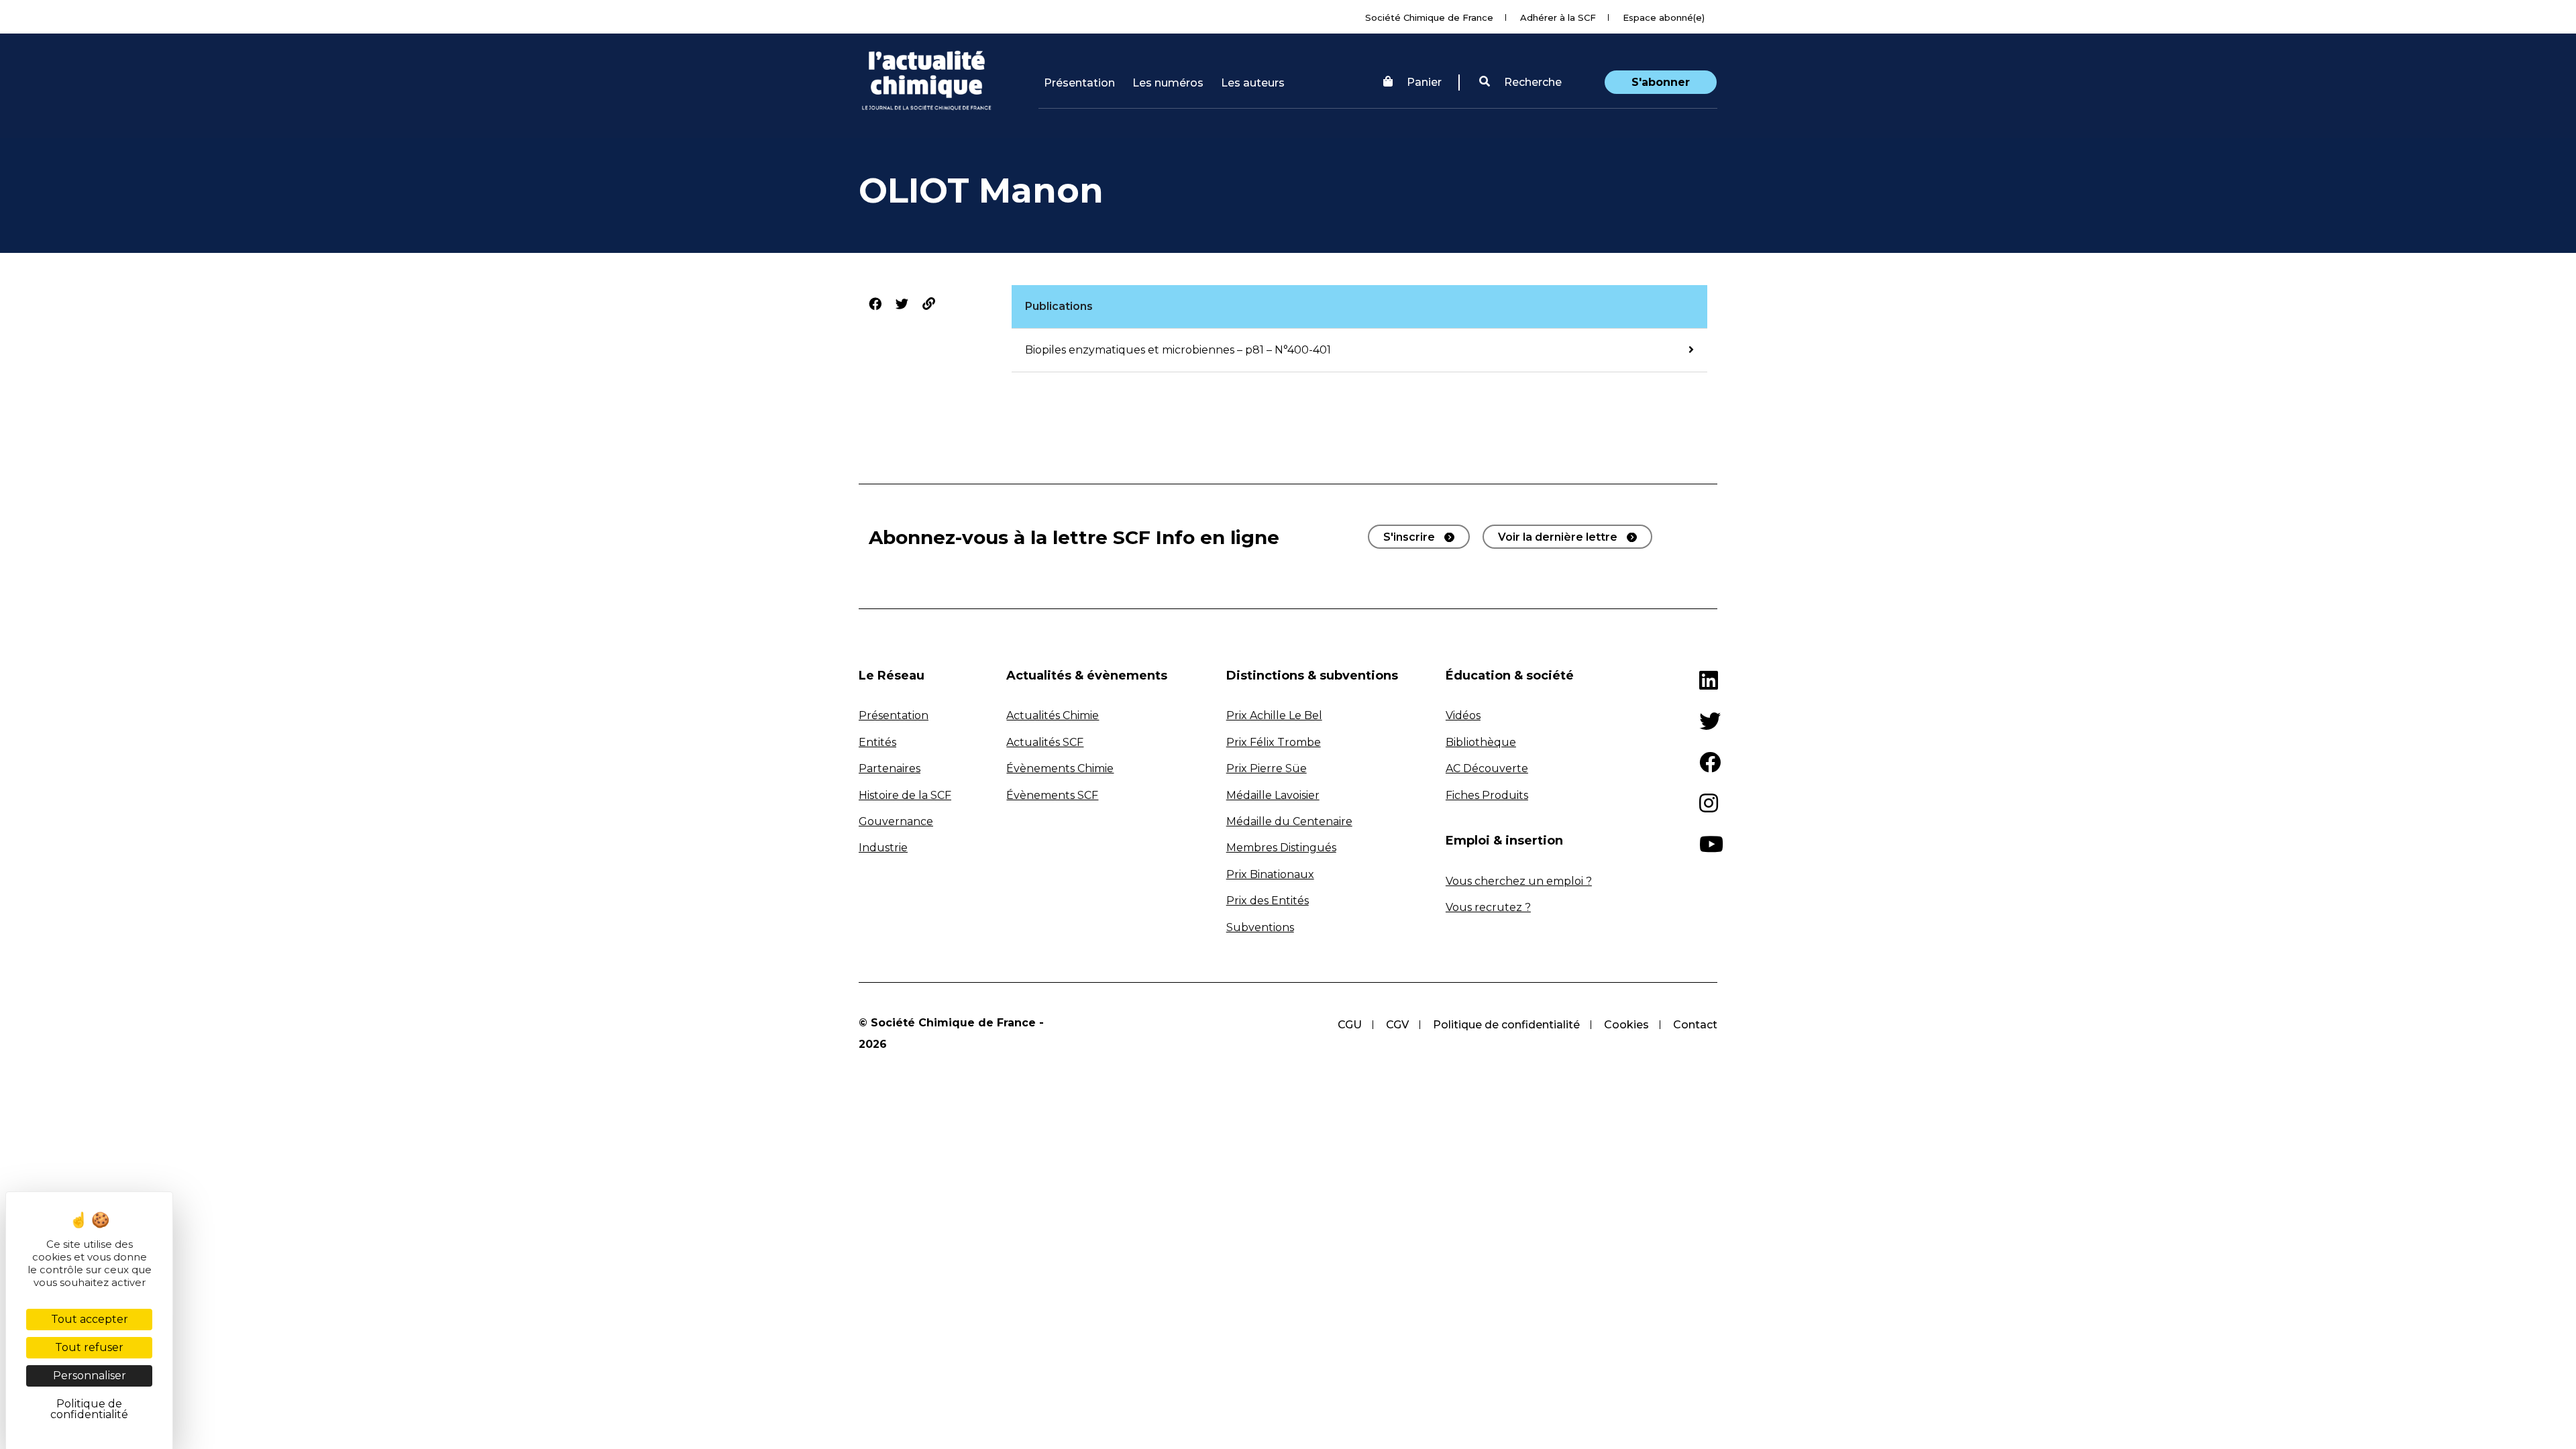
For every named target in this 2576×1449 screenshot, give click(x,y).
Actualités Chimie (1053, 715)
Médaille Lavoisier (1273, 795)
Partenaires (890, 768)
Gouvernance (896, 821)
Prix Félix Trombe (1274, 742)
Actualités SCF (1045, 742)
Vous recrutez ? (1488, 907)
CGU (1350, 1025)
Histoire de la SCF (905, 795)
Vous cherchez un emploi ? (1519, 881)
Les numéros (1168, 83)
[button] (1520, 83)
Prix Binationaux (1270, 874)
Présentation (1079, 83)
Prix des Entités (1268, 901)
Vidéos (1463, 715)
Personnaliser (90, 1376)
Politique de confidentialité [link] (89, 1409)
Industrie (883, 848)
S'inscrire (1409, 537)
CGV (1397, 1025)
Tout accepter (90, 1319)
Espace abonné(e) (1664, 17)
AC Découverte (1487, 768)
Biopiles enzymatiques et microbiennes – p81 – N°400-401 (1178, 350)
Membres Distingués (1281, 848)
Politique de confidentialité (1506, 1025)
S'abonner (1661, 82)
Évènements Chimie (1060, 768)
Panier (1424, 82)
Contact (1695, 1025)
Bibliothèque (1481, 742)
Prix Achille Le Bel (1274, 715)
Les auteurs (1253, 83)
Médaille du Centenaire (1289, 821)
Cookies (1626, 1025)
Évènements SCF (1052, 795)
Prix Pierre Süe (1267, 768)
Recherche (1532, 82)
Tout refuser (89, 1347)
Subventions (1260, 927)
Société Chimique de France (1429, 17)
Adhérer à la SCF (1558, 17)
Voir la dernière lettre (1558, 537)
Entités (877, 742)
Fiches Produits (1487, 795)
